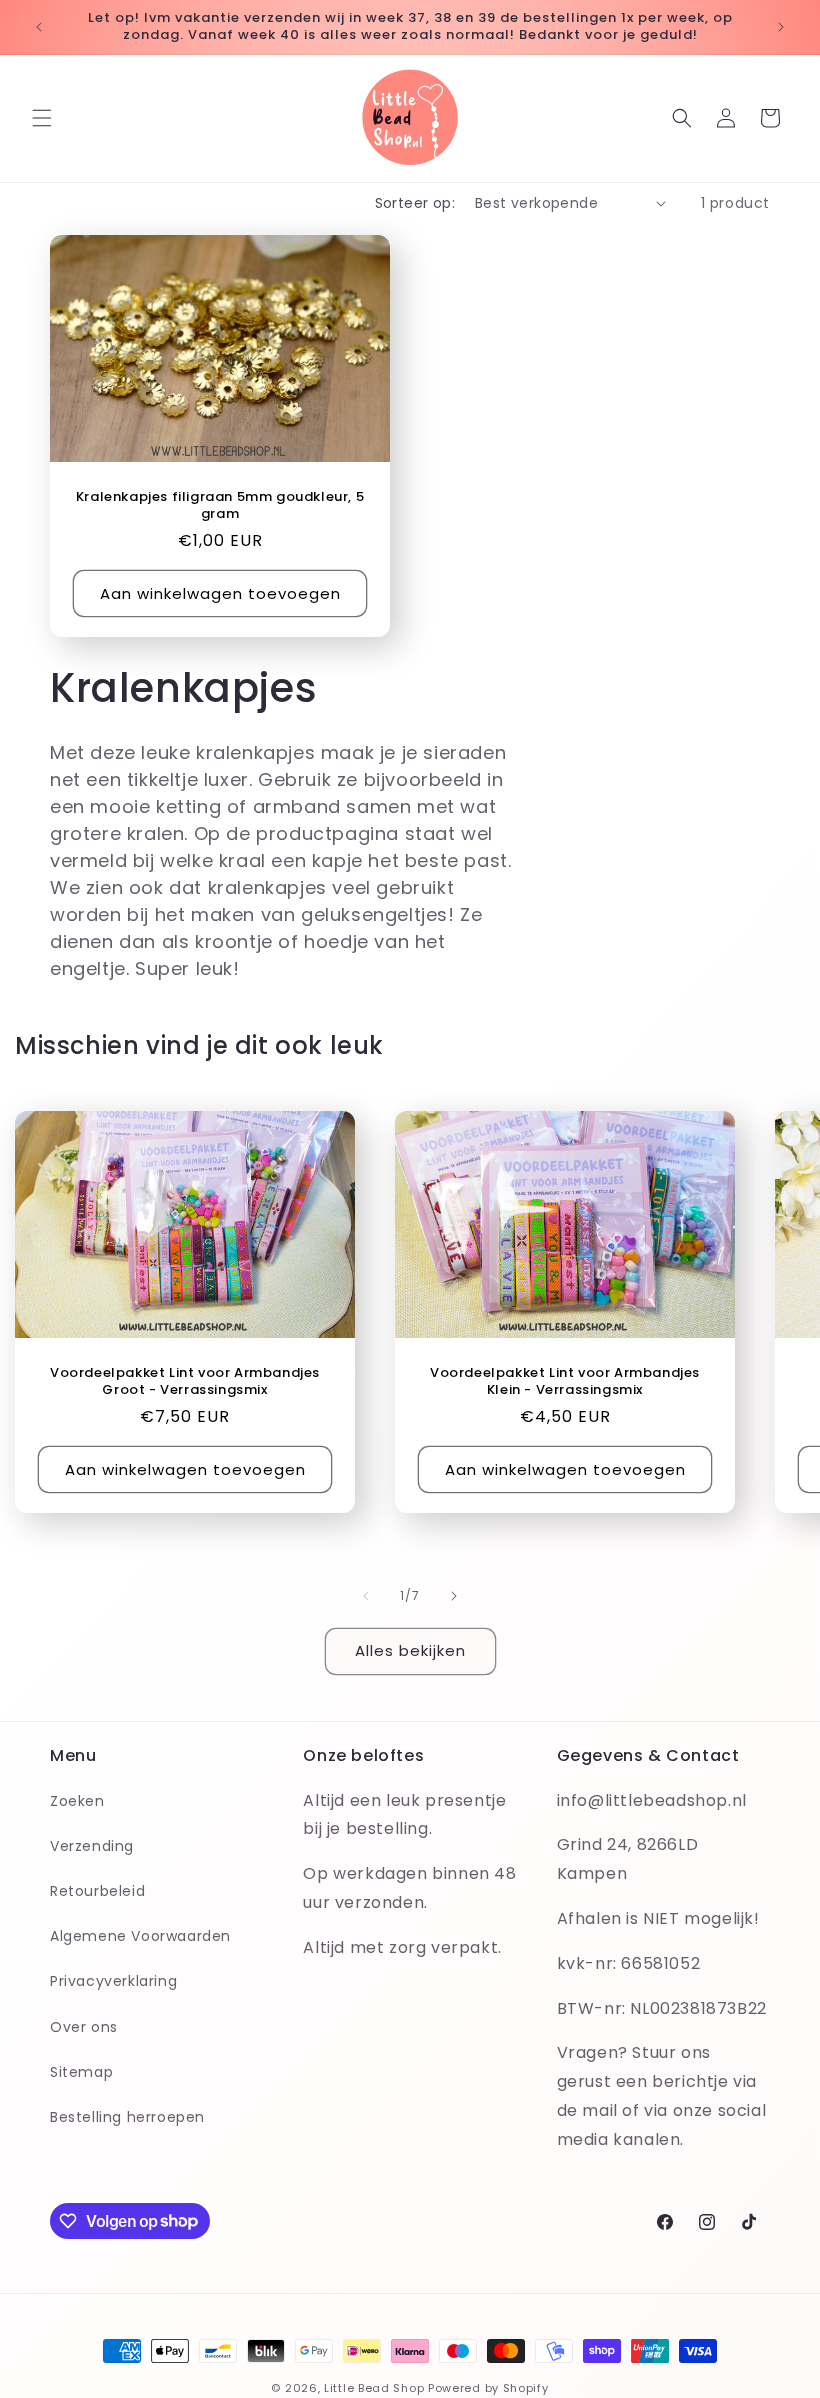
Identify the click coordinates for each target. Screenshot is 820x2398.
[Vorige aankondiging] (39, 27)
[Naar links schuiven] (366, 1596)
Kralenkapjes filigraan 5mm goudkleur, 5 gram (220, 505)
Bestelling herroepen (127, 2117)
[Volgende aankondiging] (781, 27)
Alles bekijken (410, 1650)
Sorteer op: (415, 203)
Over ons (84, 2027)
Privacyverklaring (113, 1981)
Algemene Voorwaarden (140, 1936)
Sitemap (81, 2072)
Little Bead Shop (374, 2388)
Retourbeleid (97, 1891)
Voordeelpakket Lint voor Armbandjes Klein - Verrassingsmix (565, 1382)
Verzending (92, 1846)
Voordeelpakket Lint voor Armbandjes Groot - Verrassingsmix (185, 1382)
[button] (42, 118)
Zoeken (77, 1801)
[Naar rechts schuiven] (454, 1596)
